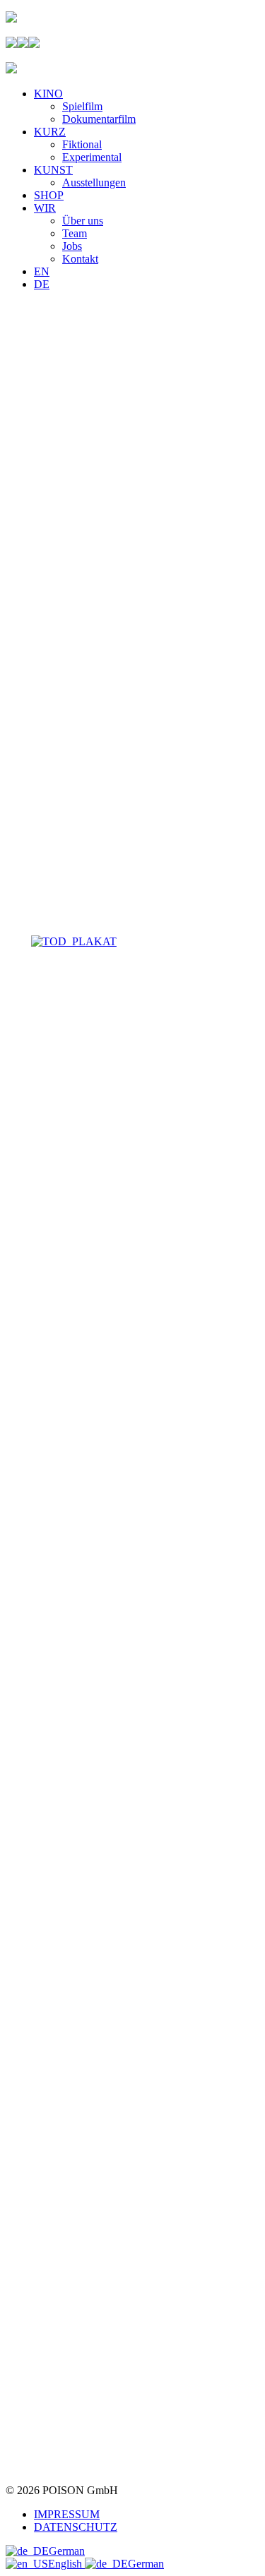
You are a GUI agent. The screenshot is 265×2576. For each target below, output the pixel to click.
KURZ (50, 132)
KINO (48, 94)
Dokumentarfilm (99, 119)
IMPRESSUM (67, 2514)
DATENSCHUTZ (76, 2527)
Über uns (83, 221)
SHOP (49, 195)
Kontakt (80, 259)
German (67, 2551)
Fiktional (82, 144)
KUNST (53, 170)
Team (75, 233)
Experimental (92, 157)
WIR (45, 208)
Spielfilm (82, 106)
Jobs (72, 246)
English (66, 2564)
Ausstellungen (94, 182)
